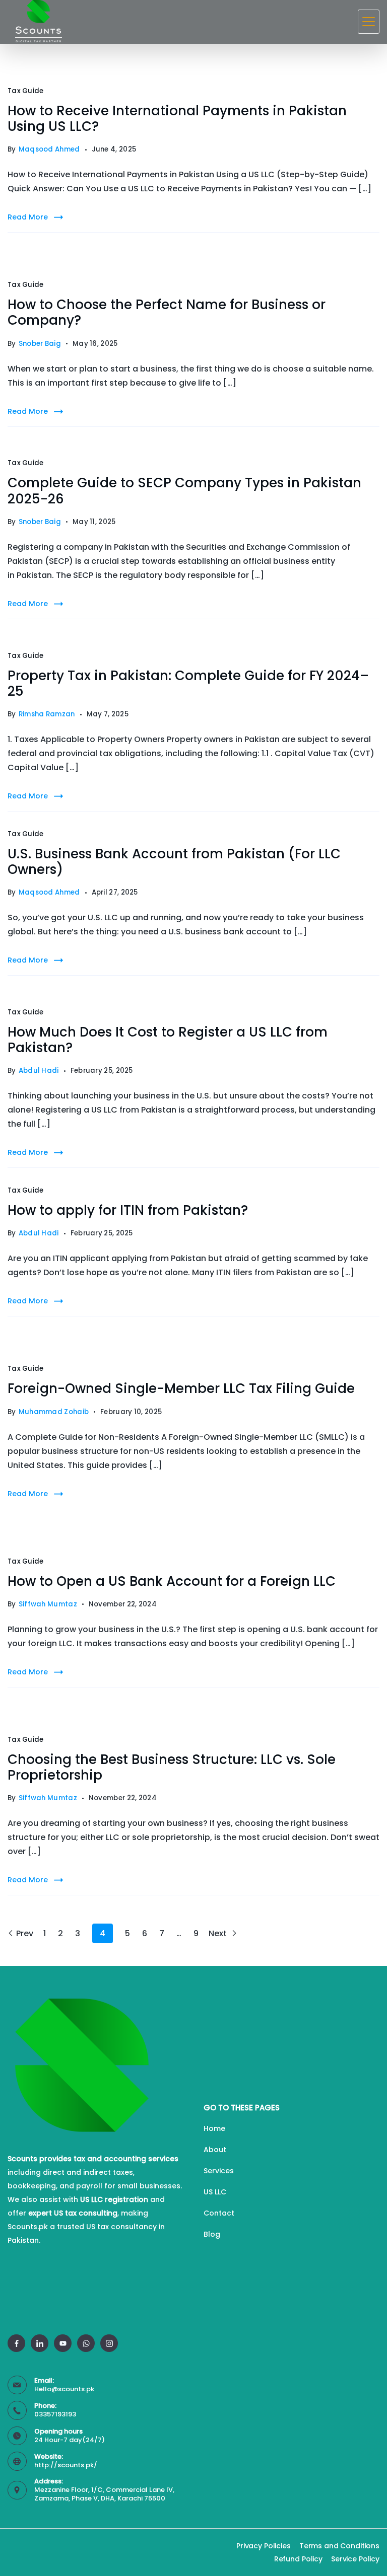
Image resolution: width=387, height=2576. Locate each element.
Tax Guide (26, 91)
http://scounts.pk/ (66, 2465)
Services (219, 2171)
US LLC (215, 2192)
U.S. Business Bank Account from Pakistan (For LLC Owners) (174, 862)
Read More (28, 217)
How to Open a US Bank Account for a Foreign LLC (172, 1581)
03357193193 (55, 2414)
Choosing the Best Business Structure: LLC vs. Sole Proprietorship (172, 1767)
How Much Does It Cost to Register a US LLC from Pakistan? (168, 1040)
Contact (219, 2213)
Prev (25, 1933)
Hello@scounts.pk (64, 2389)
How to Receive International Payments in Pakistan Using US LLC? (177, 119)
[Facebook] (16, 2343)
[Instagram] (109, 2343)
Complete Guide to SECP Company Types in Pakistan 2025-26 (184, 491)
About (215, 2150)
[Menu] (369, 22)
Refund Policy (298, 2559)
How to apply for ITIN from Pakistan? (128, 1210)
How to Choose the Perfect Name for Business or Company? (167, 312)
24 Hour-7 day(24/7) (70, 2440)
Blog (212, 2234)
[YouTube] (63, 2343)
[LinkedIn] (40, 2343)
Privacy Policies (264, 2546)
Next (219, 1933)
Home (214, 2128)
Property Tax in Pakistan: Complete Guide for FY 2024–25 (188, 683)
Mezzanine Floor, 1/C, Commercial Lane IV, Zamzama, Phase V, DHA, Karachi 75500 (104, 2494)
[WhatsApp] (86, 2343)
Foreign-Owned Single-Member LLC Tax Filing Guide (181, 1388)
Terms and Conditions (339, 2546)
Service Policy (355, 2559)
